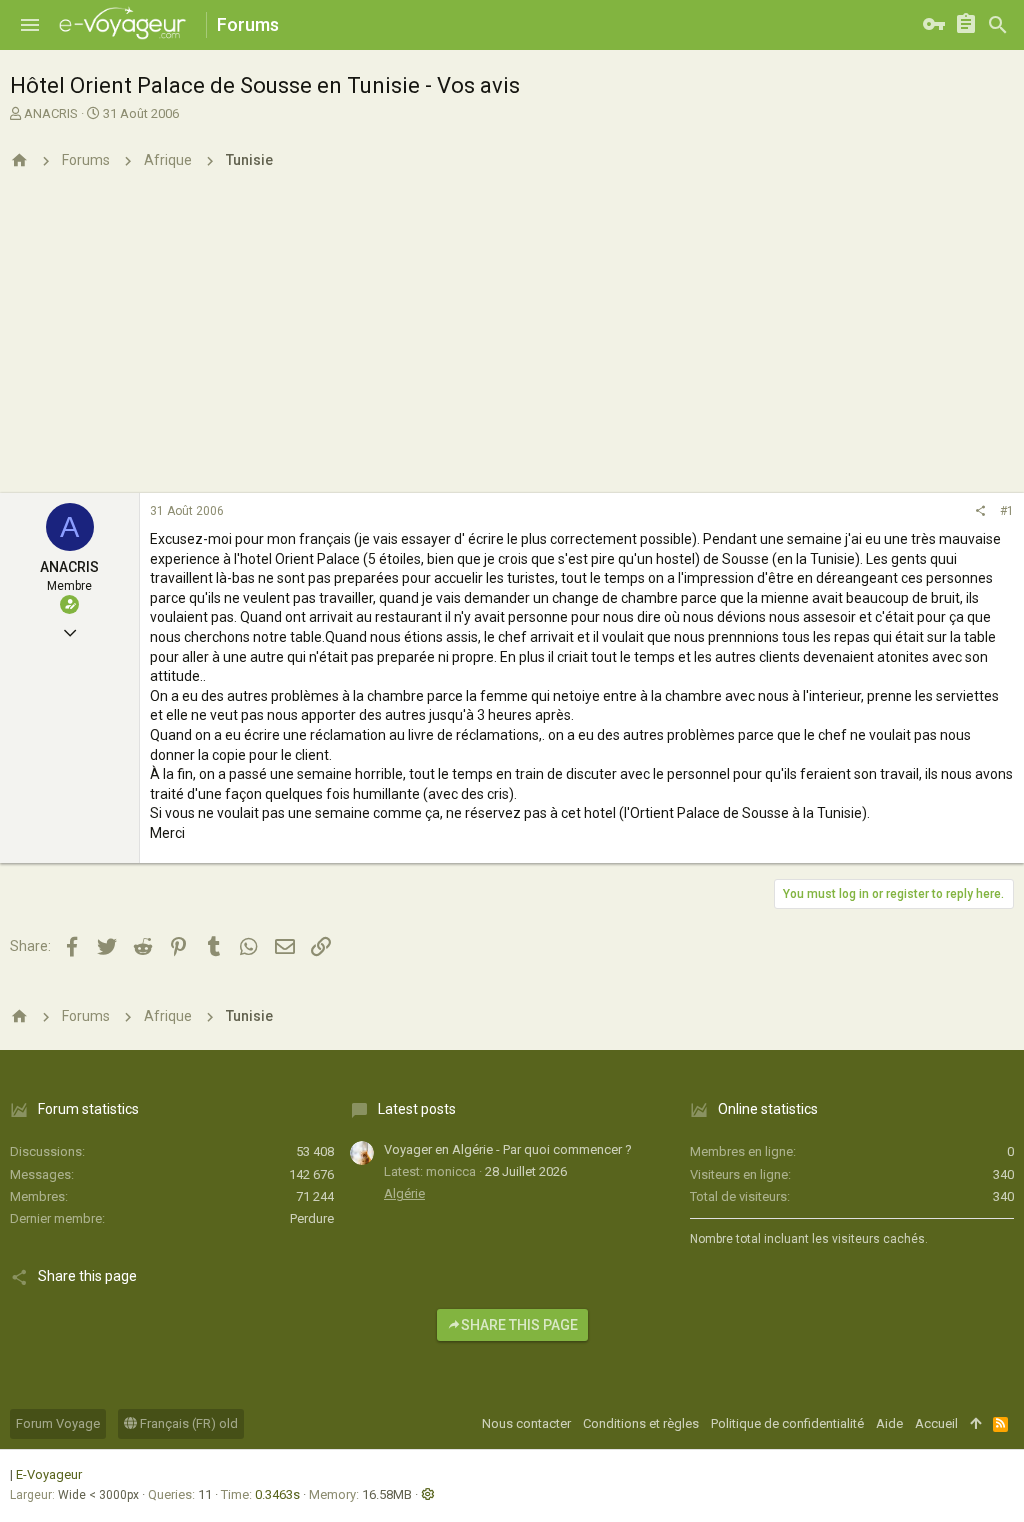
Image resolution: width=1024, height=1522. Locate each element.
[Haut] (975, 1424)
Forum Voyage (58, 1423)
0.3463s (277, 1494)
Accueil (936, 1423)
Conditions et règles (641, 1423)
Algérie (404, 1193)
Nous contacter (526, 1423)
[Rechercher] (998, 25)
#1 (1007, 511)
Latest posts (417, 1109)
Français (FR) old (187, 1423)
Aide (889, 1423)
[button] (30, 25)
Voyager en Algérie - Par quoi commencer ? (508, 1149)
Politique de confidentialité (787, 1423)
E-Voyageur (49, 1474)
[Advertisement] (512, 343)
